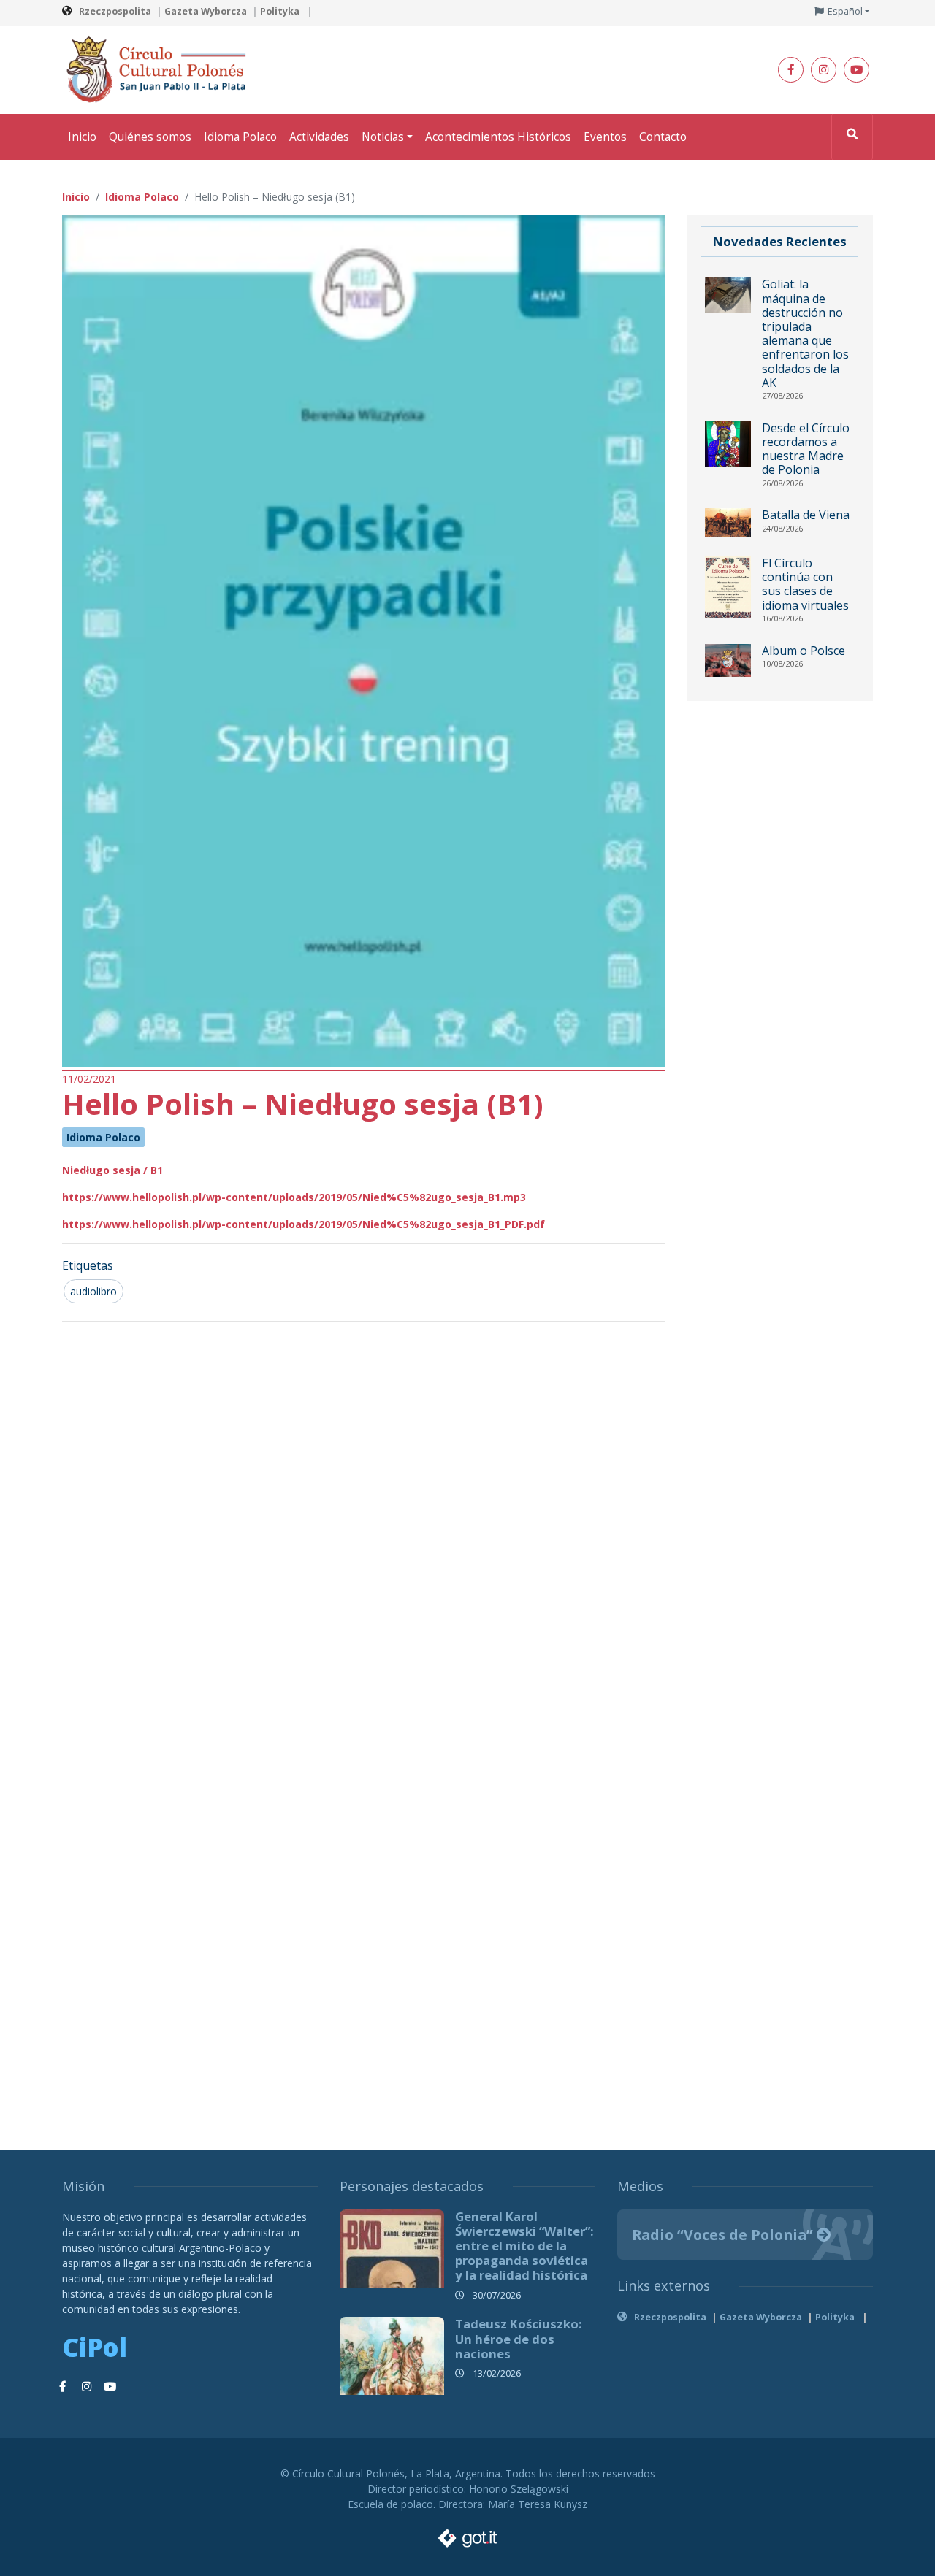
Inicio (82, 137)
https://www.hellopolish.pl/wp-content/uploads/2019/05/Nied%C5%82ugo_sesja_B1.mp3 (294, 1197)
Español (845, 11)
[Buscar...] (852, 137)
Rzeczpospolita (115, 11)
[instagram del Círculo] (824, 70)
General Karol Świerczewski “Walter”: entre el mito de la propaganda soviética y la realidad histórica (524, 2246)
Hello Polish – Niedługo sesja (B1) (303, 1104)
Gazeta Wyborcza (206, 11)
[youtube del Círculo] (856, 70)
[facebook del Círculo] (791, 70)
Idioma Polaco (240, 137)
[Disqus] (363, 1527)
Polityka (281, 11)
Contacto (663, 137)
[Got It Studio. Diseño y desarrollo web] (467, 2534)
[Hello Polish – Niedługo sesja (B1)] (363, 641)
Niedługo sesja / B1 (112, 1170)
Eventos (605, 137)
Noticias (383, 137)
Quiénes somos (150, 137)
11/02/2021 (89, 1079)
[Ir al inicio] (161, 68)
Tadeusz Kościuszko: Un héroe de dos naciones (519, 2338)
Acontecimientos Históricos (498, 137)
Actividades (319, 137)
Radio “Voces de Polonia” (724, 2235)
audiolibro (93, 1291)
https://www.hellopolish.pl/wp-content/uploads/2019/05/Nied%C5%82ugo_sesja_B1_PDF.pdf (304, 1224)
